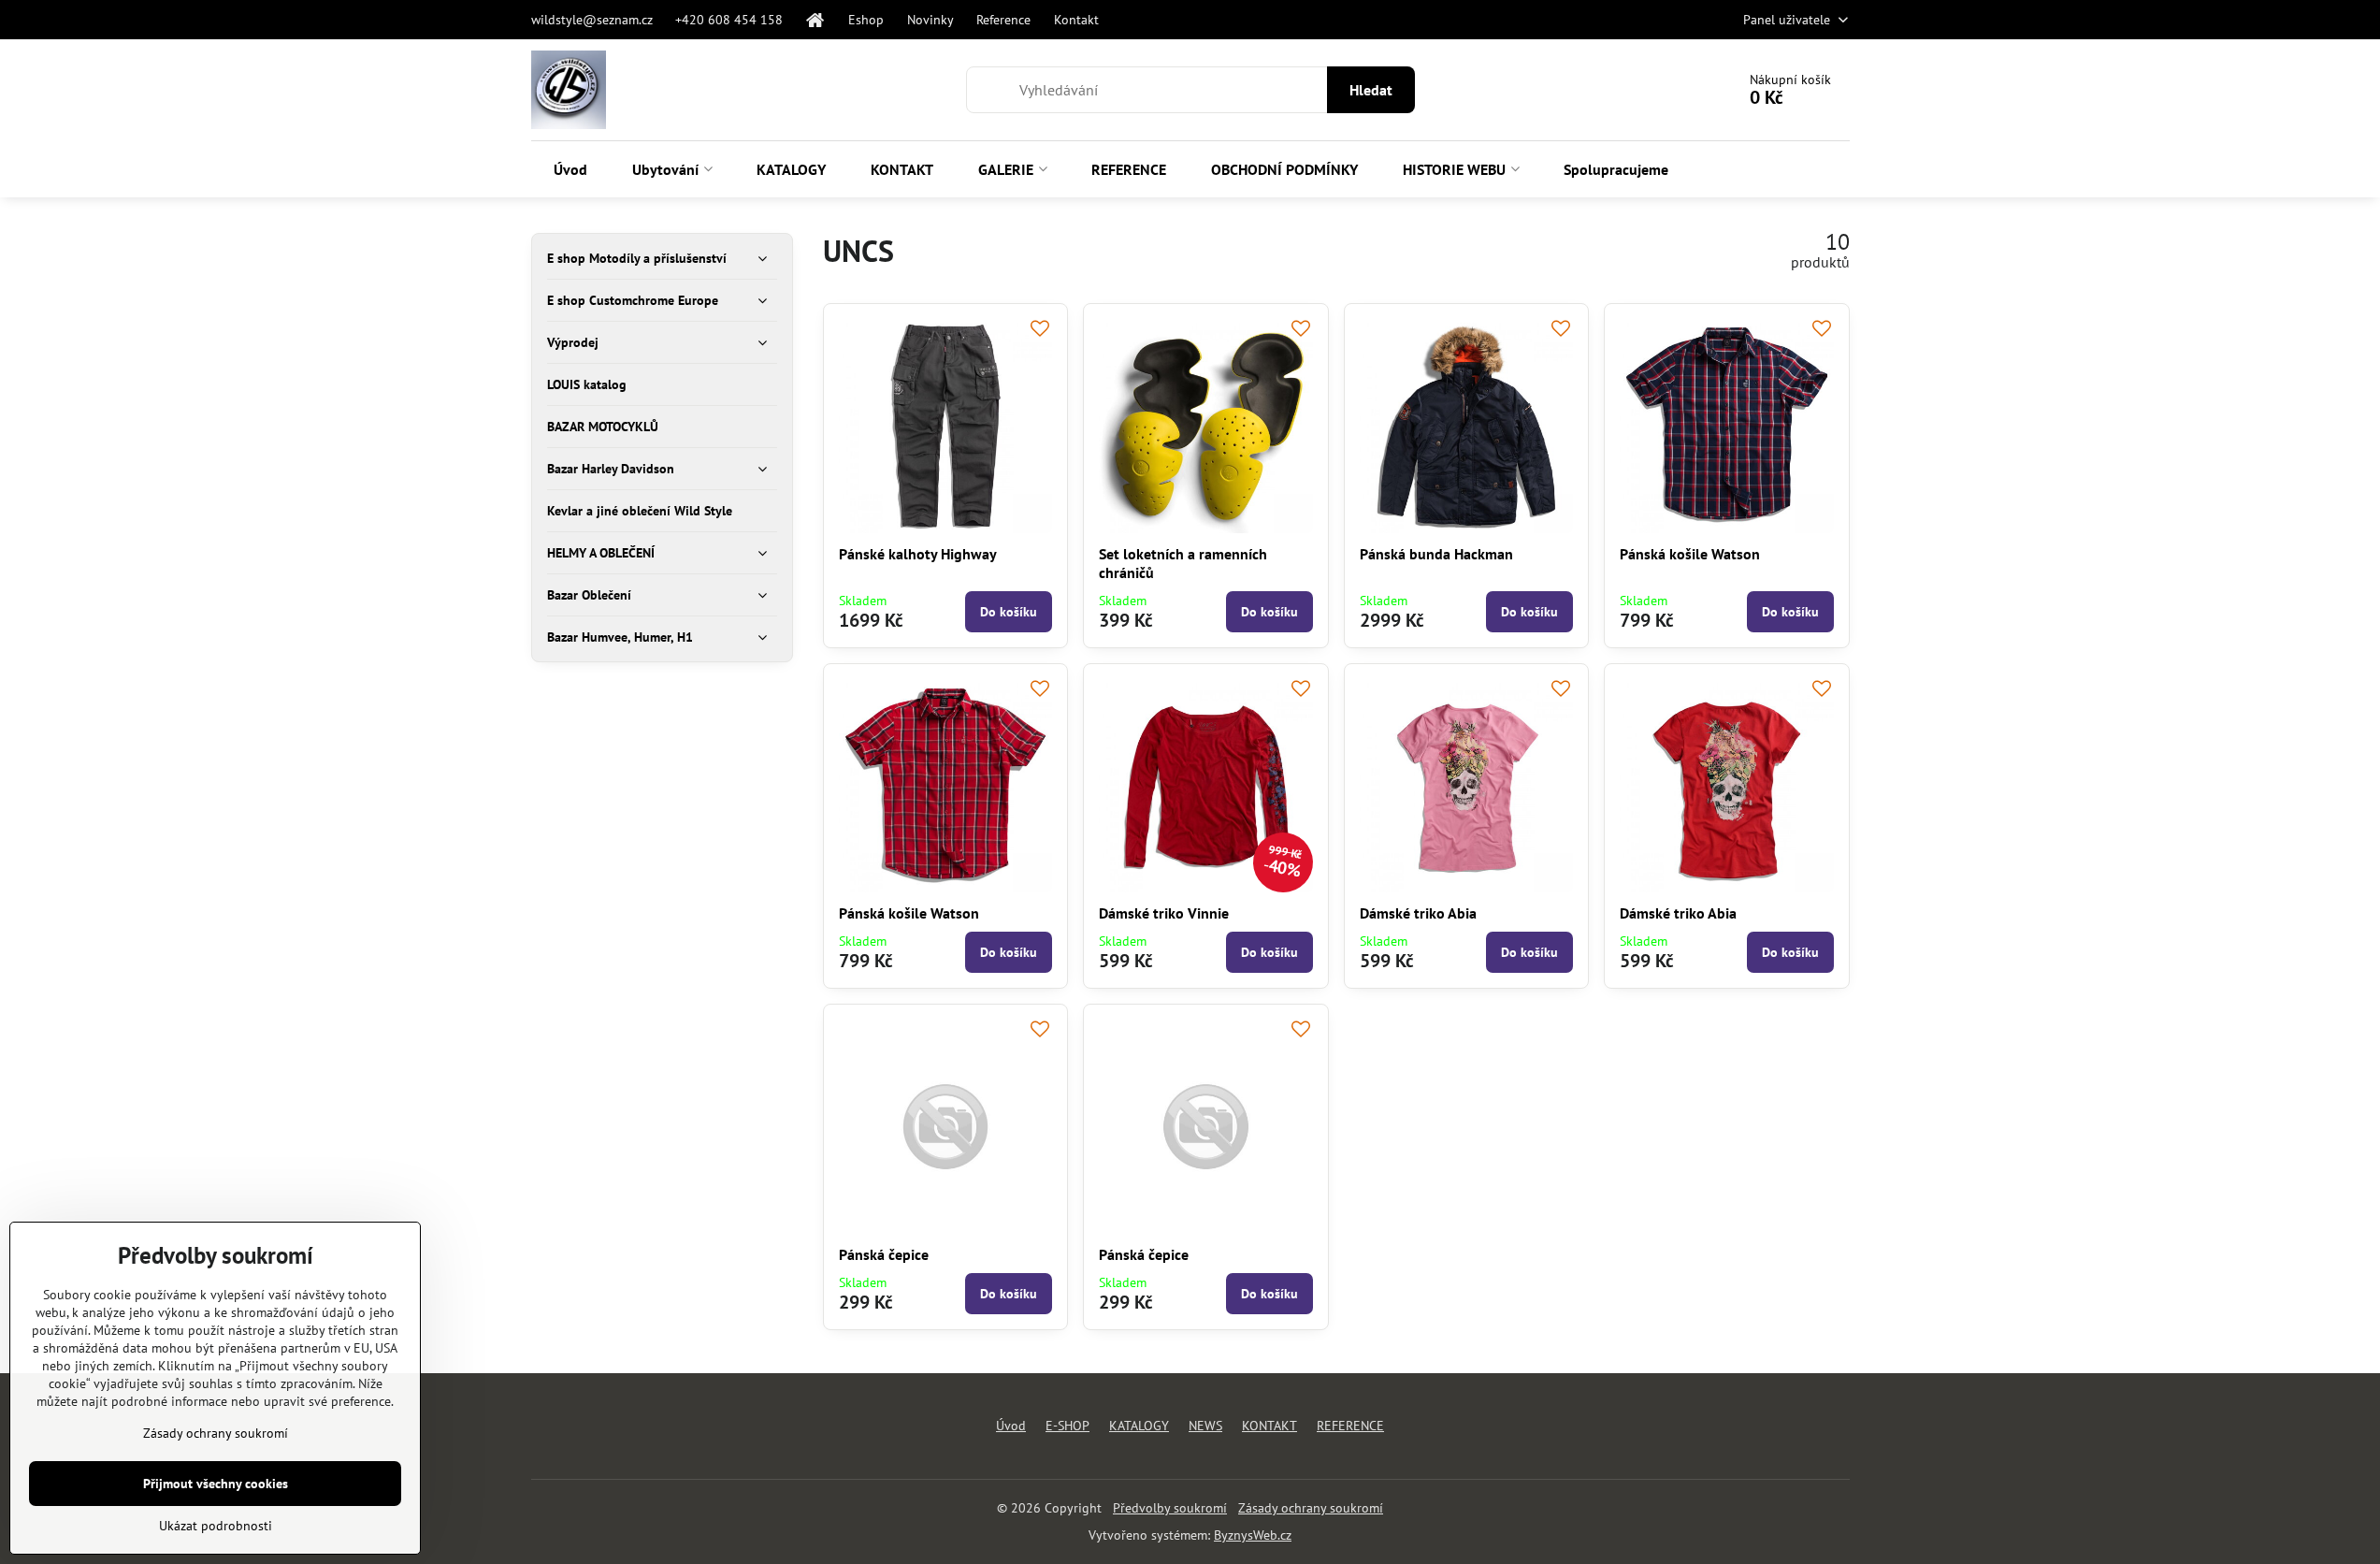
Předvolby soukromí (1170, 1508)
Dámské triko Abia (1418, 913)
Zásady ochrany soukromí (1311, 1508)
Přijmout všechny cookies (216, 1484)
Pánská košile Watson (1690, 554)
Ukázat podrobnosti (216, 1526)
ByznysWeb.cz (1253, 1535)
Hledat (1371, 90)
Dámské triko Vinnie (1164, 913)
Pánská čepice (884, 1254)
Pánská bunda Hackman (1436, 554)
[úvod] (815, 20)
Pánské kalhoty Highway (918, 554)
